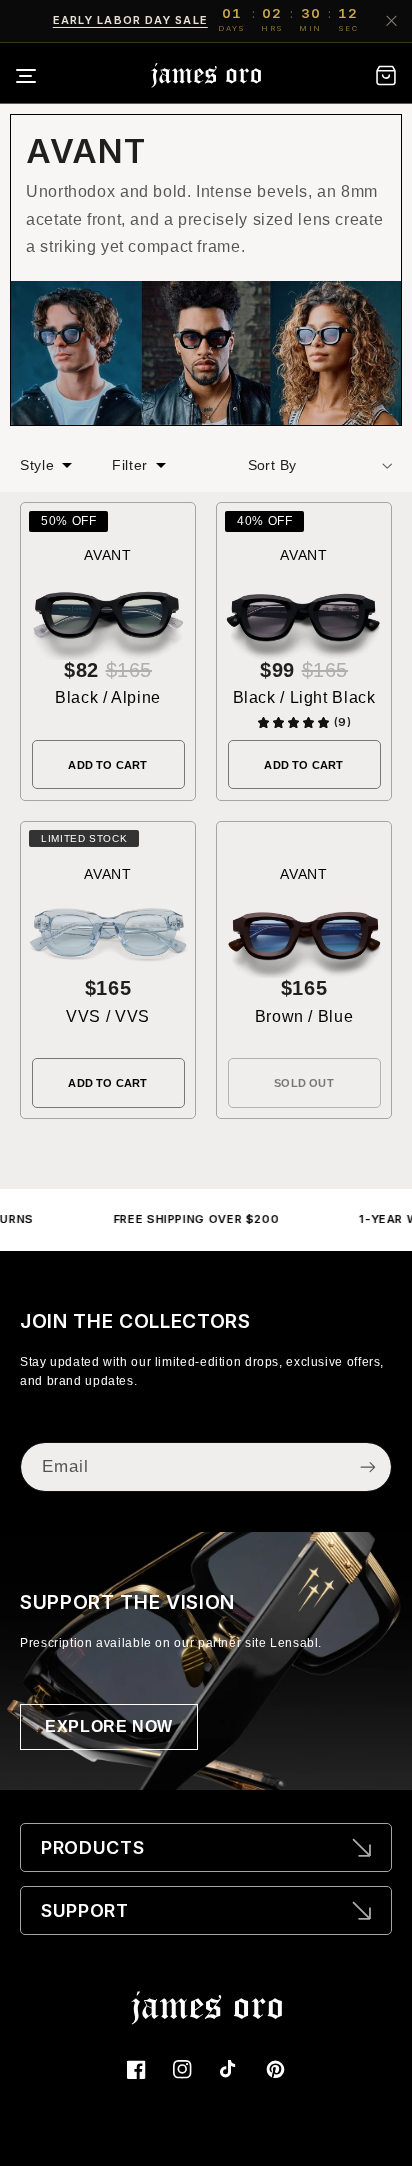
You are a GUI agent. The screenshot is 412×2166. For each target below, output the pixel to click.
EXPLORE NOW (109, 1726)
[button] (39, 76)
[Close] (390, 20)
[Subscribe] (368, 1466)
